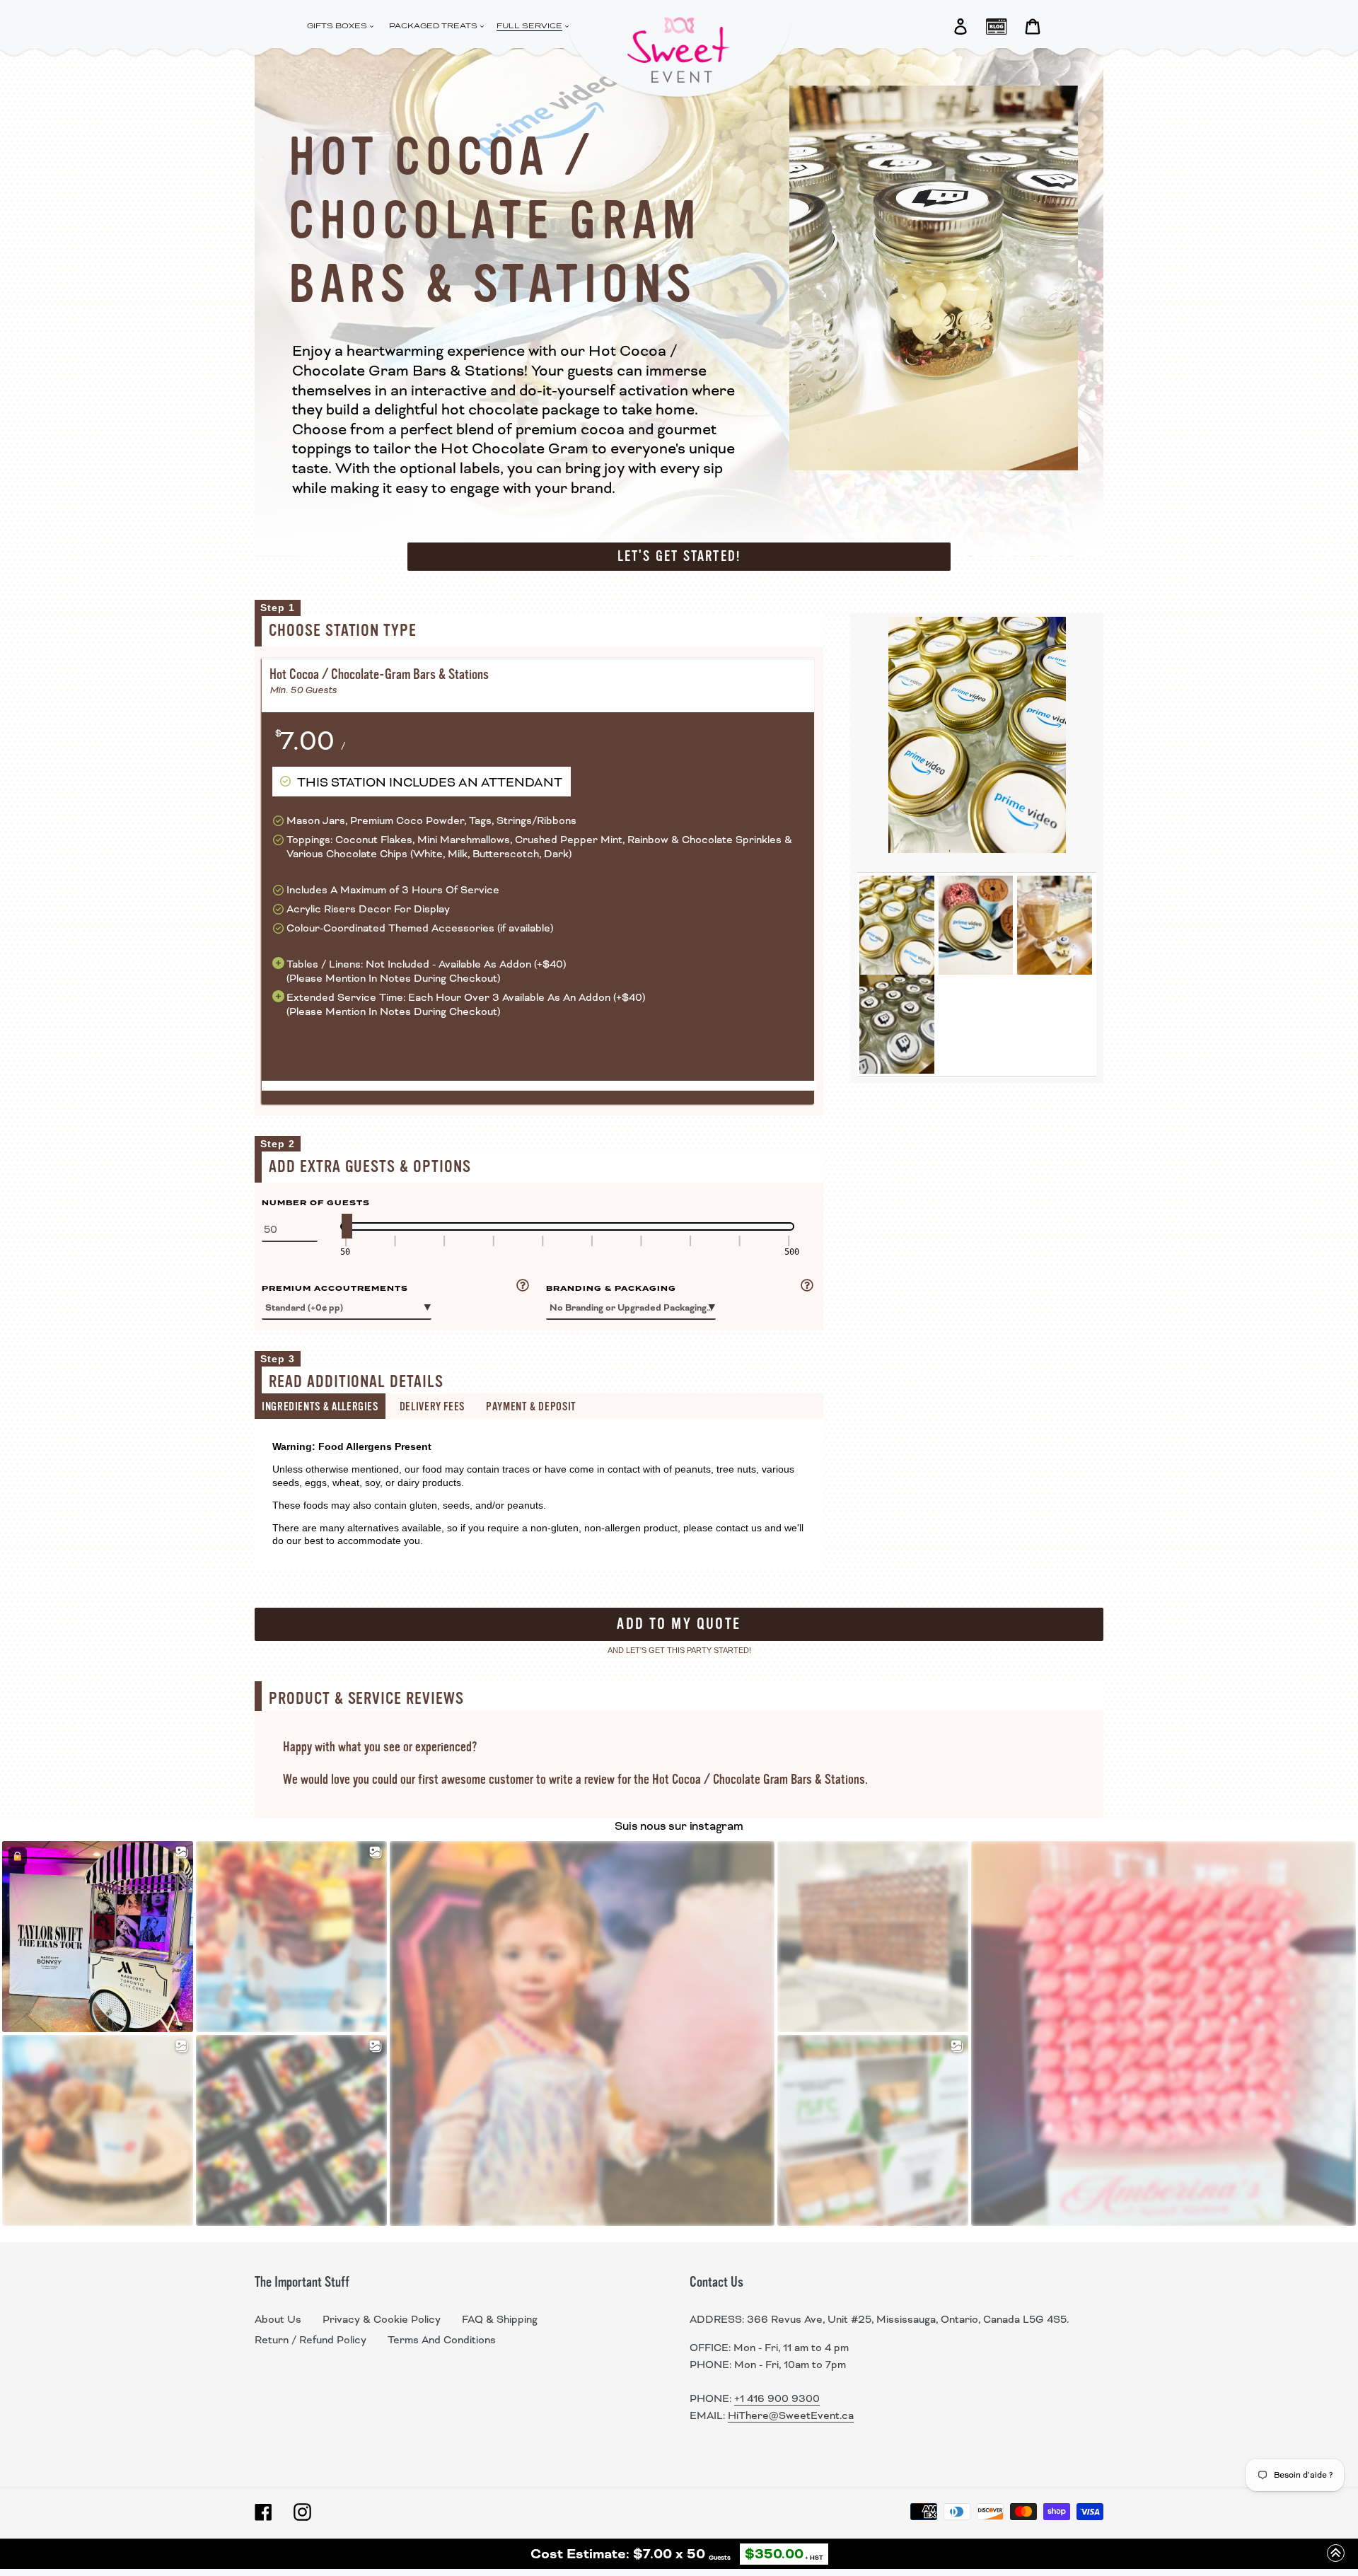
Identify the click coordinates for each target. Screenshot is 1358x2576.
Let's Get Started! (679, 556)
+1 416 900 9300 (777, 2398)
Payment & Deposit (531, 1407)
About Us (278, 2319)
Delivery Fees (432, 1407)
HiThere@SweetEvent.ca (791, 2415)
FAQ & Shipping (500, 2319)
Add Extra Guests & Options (370, 1167)
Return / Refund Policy (311, 2340)
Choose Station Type (343, 631)
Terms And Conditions (442, 2340)
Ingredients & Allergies (320, 1407)
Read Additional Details (356, 1382)
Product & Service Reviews (366, 1699)
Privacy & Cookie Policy (382, 2319)
